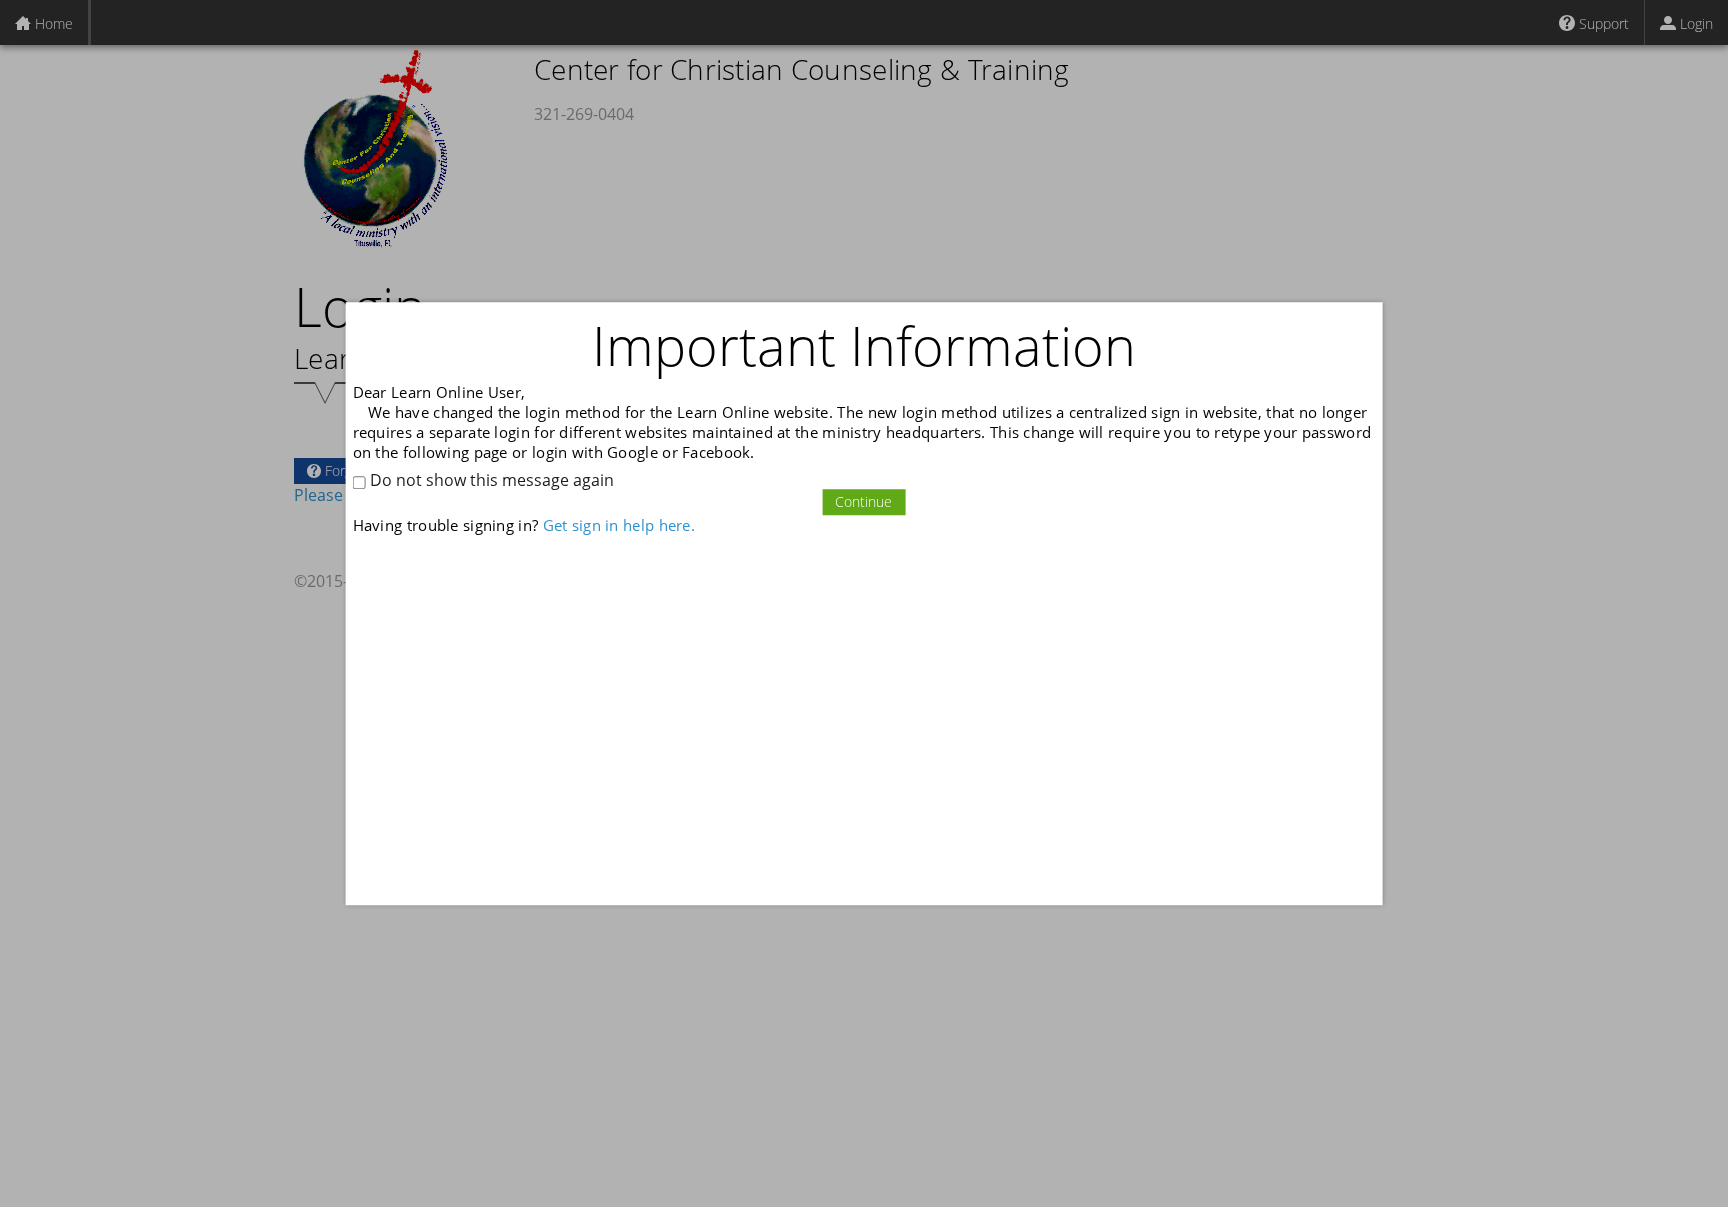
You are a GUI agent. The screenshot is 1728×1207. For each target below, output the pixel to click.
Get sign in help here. (619, 526)
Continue (863, 502)
